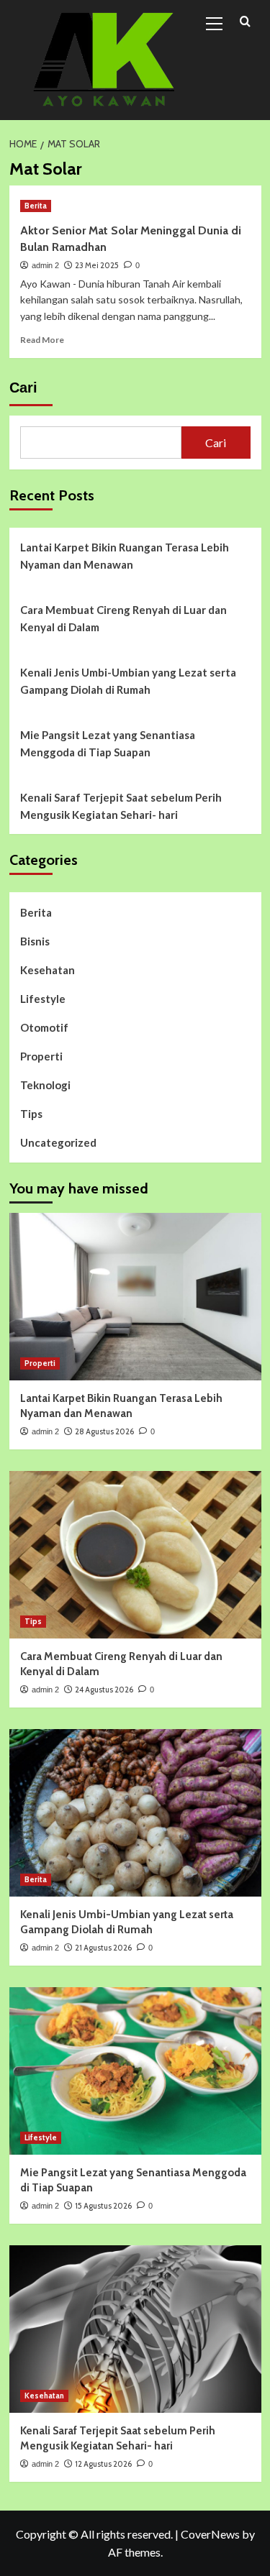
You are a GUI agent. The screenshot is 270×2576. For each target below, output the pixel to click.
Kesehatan (48, 970)
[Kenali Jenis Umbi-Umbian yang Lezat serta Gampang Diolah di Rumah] (135, 1813)
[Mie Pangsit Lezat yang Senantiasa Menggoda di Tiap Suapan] (135, 2071)
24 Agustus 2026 (104, 1690)
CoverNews (210, 2534)
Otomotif (44, 1027)
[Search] (245, 22)
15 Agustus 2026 (103, 2206)
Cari (23, 388)
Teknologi (45, 1085)
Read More (42, 340)
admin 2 (45, 265)
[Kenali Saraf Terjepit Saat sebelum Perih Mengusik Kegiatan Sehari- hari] (135, 2329)
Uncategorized (58, 1142)
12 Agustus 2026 (103, 2464)
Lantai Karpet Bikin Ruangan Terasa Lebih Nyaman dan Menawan (125, 556)
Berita (36, 206)
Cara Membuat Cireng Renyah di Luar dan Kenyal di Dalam (123, 618)
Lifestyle (43, 999)
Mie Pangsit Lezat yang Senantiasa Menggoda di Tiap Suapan (108, 743)
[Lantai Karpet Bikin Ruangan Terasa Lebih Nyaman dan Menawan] (135, 1297)
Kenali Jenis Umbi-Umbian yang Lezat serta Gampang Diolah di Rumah (128, 681)
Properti (41, 1056)
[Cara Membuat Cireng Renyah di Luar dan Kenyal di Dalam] (135, 1555)
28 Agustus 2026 (104, 1431)
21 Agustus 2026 (103, 1948)
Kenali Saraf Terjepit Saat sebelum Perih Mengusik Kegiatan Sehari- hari (121, 806)
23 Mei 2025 (97, 265)
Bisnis (35, 941)
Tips (31, 1114)
